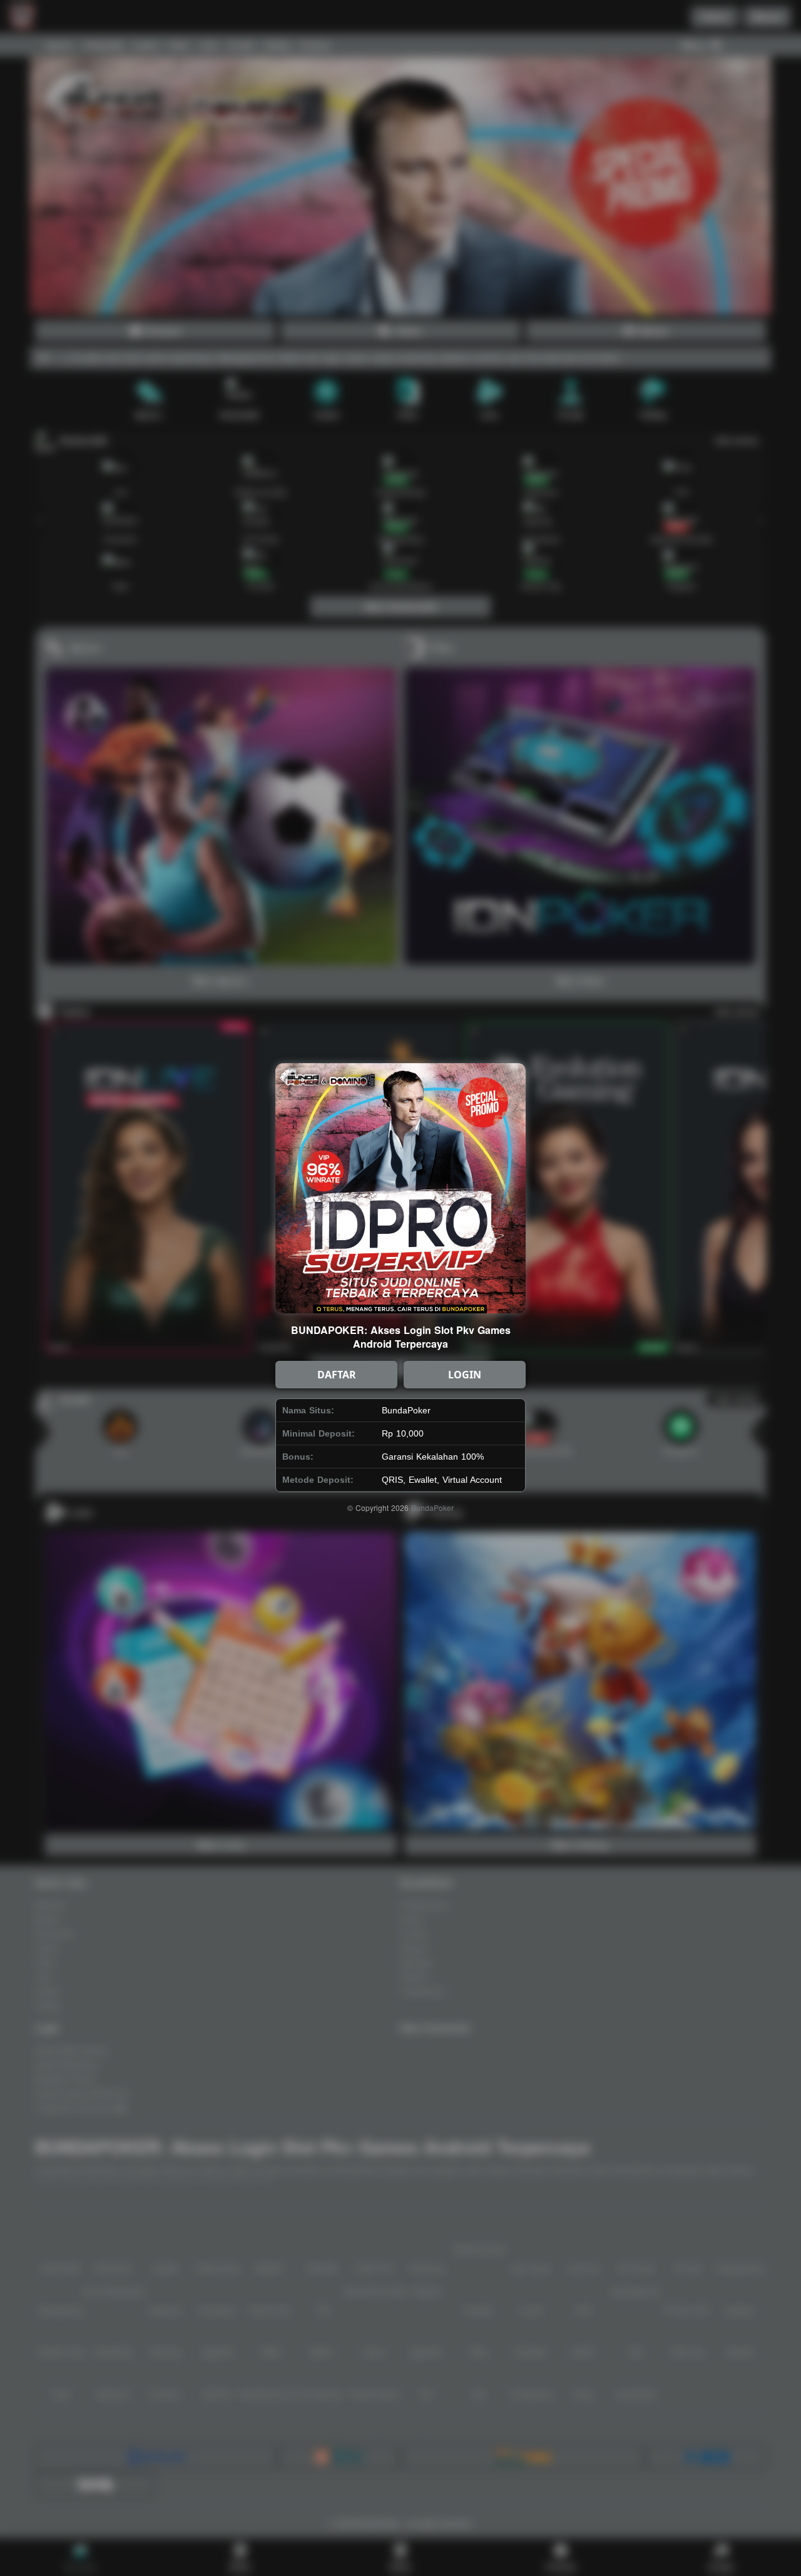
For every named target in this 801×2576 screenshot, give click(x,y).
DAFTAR (337, 1375)
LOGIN (465, 1375)
